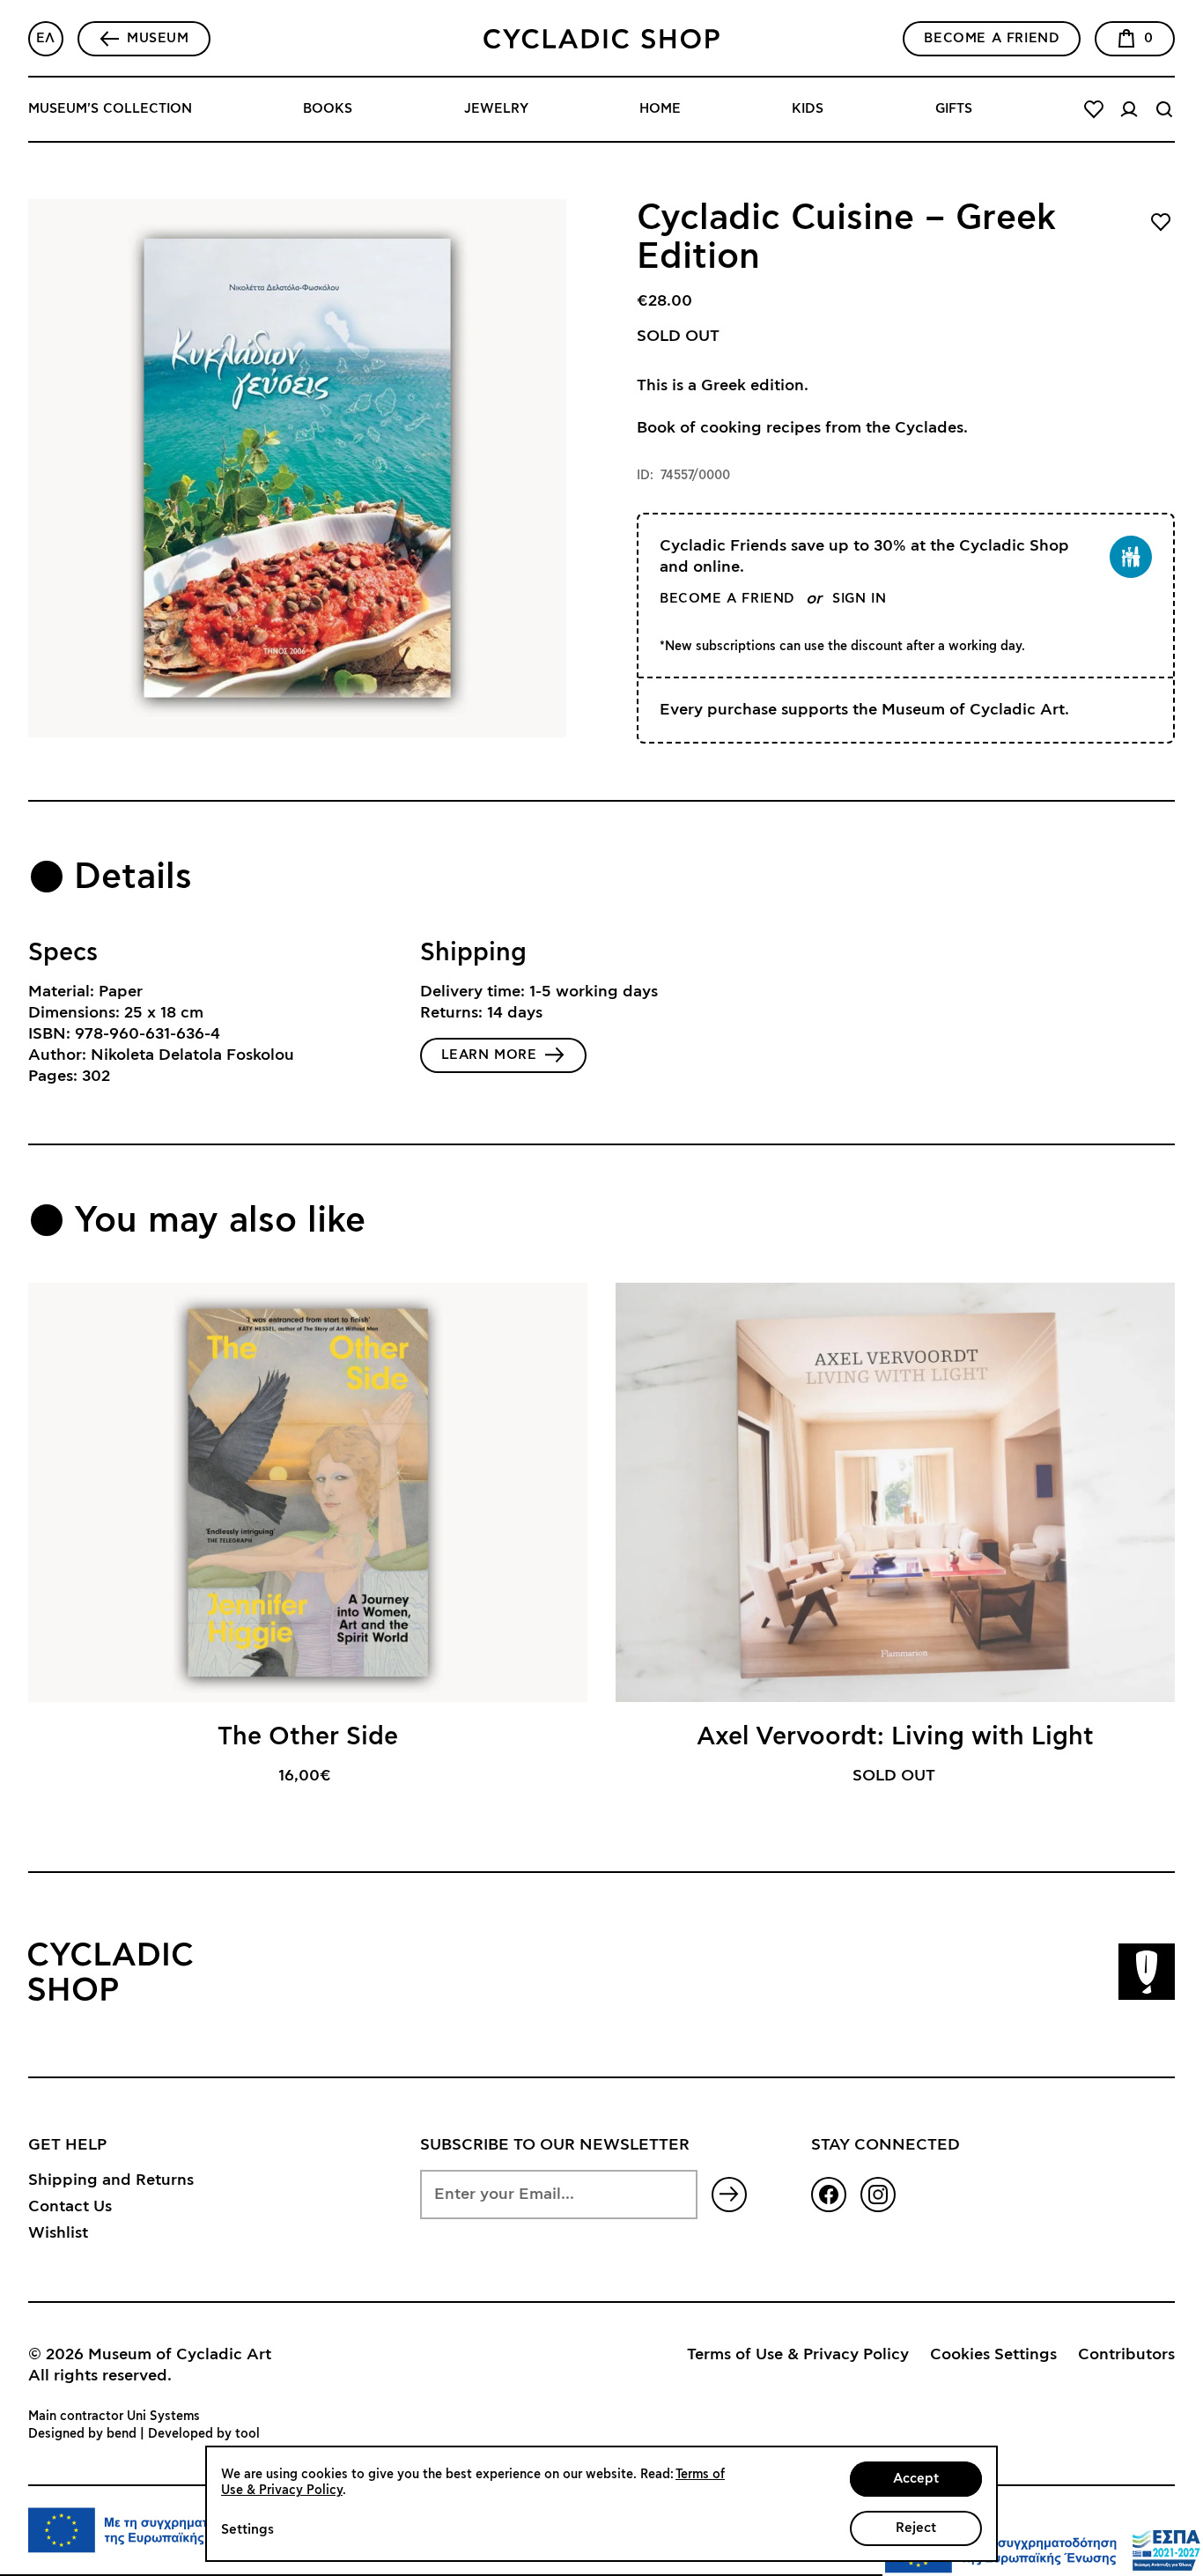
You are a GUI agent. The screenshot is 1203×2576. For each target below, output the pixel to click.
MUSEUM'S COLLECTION (110, 109)
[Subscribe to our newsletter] (729, 2195)
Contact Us (70, 2207)
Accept (916, 2479)
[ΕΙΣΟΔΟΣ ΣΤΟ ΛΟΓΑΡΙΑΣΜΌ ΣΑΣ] (1129, 109)
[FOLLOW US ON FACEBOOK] (829, 2195)
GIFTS (954, 109)
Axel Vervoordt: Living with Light (895, 1737)
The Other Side (308, 1737)
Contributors (1126, 2355)
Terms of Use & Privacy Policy (798, 2355)
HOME (660, 109)
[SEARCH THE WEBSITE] (1164, 109)
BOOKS (328, 109)
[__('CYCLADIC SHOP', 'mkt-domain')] (601, 39)
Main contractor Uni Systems (114, 2417)
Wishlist (58, 2233)
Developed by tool (204, 2434)
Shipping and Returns (111, 2180)
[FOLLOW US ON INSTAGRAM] (878, 2195)
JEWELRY (496, 109)
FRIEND (992, 38)
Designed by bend (82, 2434)
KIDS (808, 109)
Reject (916, 2528)
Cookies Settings (993, 2355)
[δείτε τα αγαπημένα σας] (1094, 109)
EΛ (46, 38)
